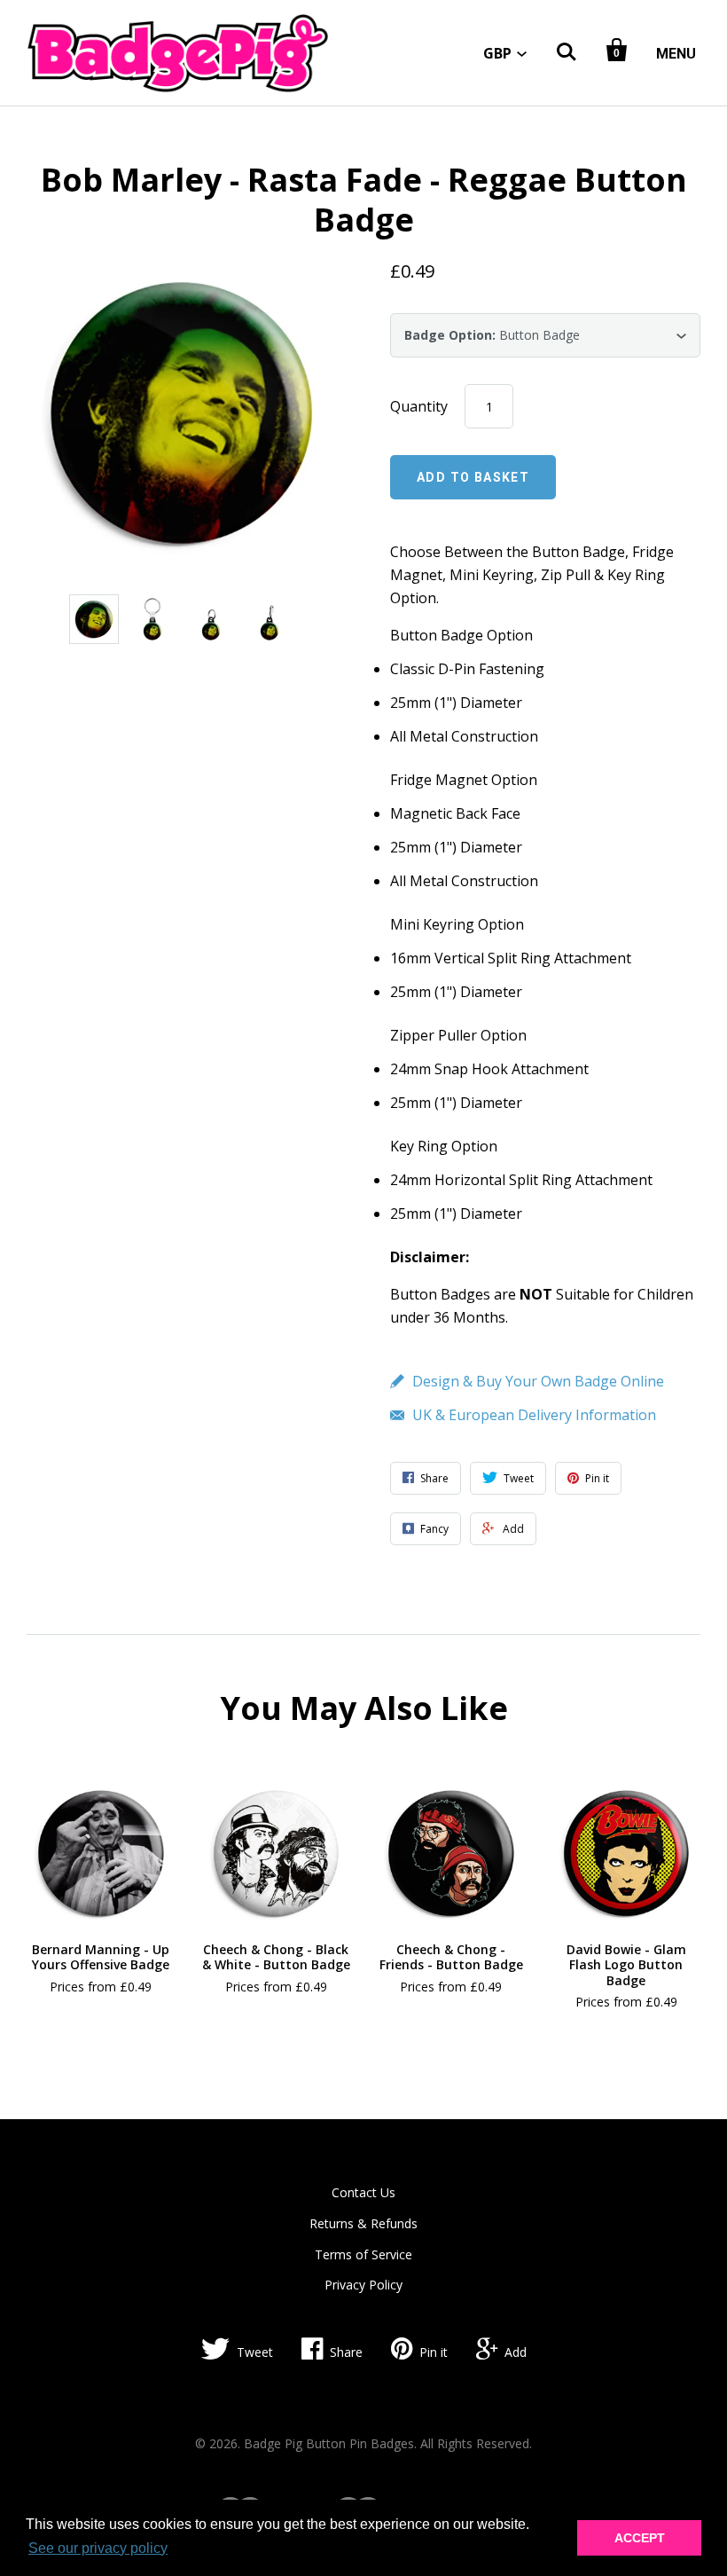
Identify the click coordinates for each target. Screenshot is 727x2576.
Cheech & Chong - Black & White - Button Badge (276, 1957)
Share (346, 2352)
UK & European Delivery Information (534, 1415)
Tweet (255, 2352)
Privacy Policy (363, 2285)
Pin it (434, 2352)
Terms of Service (363, 2254)
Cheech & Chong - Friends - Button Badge (451, 1957)
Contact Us (363, 2192)
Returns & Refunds (363, 2223)
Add (516, 2352)
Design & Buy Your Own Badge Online (538, 1381)
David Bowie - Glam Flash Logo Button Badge (626, 1965)
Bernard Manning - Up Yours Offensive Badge (101, 1957)
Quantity (419, 406)
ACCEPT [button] (640, 2538)
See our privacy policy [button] (98, 2548)
